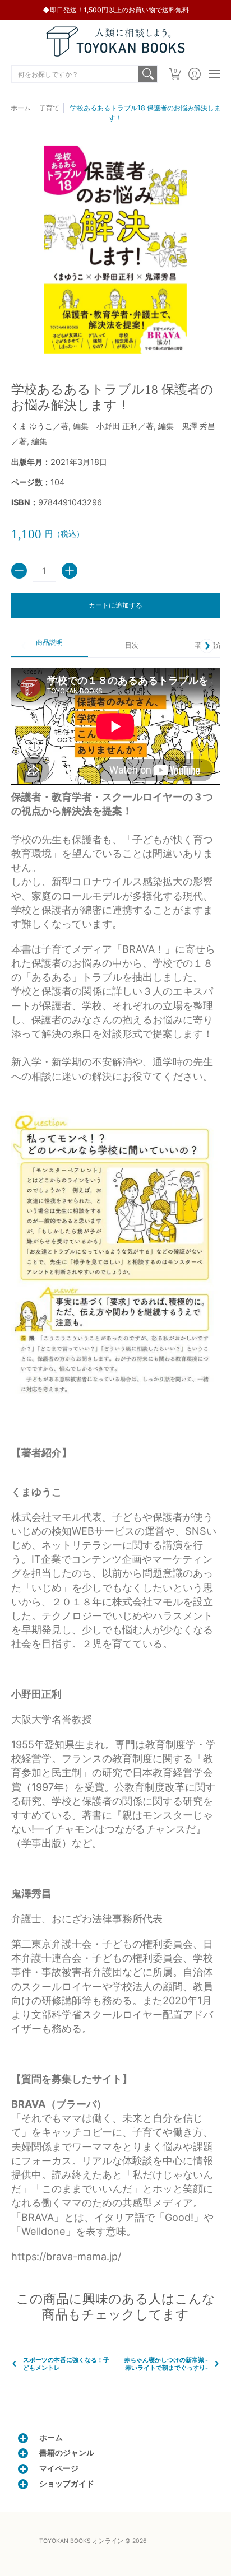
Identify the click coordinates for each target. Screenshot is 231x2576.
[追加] (70, 571)
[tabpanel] (115, 1466)
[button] (175, 74)
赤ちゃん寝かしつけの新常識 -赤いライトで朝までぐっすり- (166, 2364)
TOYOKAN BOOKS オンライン (81, 2541)
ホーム (21, 108)
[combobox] (75, 74)
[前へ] (24, 646)
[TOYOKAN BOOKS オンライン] (115, 41)
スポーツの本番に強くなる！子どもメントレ (66, 2364)
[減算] (19, 571)
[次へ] (207, 646)
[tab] (50, 646)
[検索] (148, 74)
